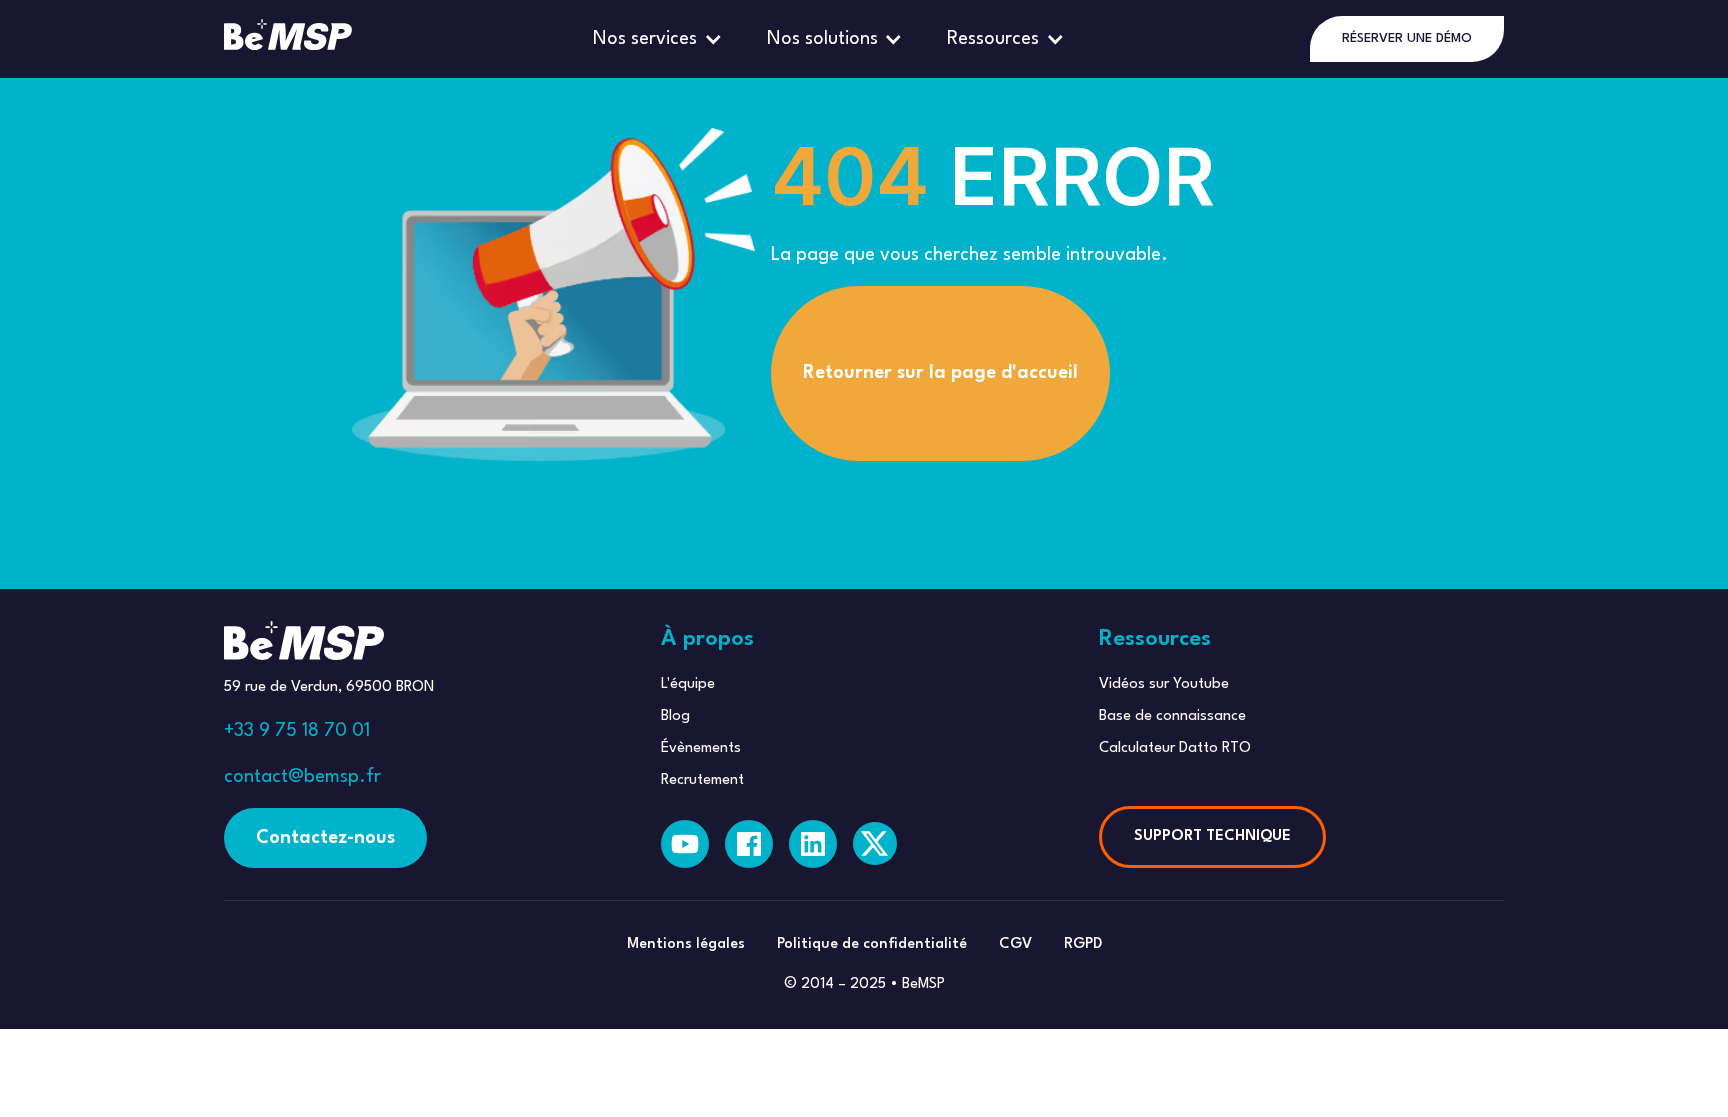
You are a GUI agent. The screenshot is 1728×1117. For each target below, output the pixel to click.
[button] (660, 39)
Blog (675, 716)
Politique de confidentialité (872, 944)
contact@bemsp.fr (302, 777)
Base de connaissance (1172, 716)
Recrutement (702, 780)
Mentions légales (686, 944)
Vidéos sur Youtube (1164, 684)
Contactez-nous (325, 838)
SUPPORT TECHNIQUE (1212, 836)
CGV (1015, 944)
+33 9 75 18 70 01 (297, 731)
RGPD (1083, 944)
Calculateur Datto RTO (1175, 748)
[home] (288, 39)
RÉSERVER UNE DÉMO (1407, 38)
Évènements (701, 748)
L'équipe (688, 684)
